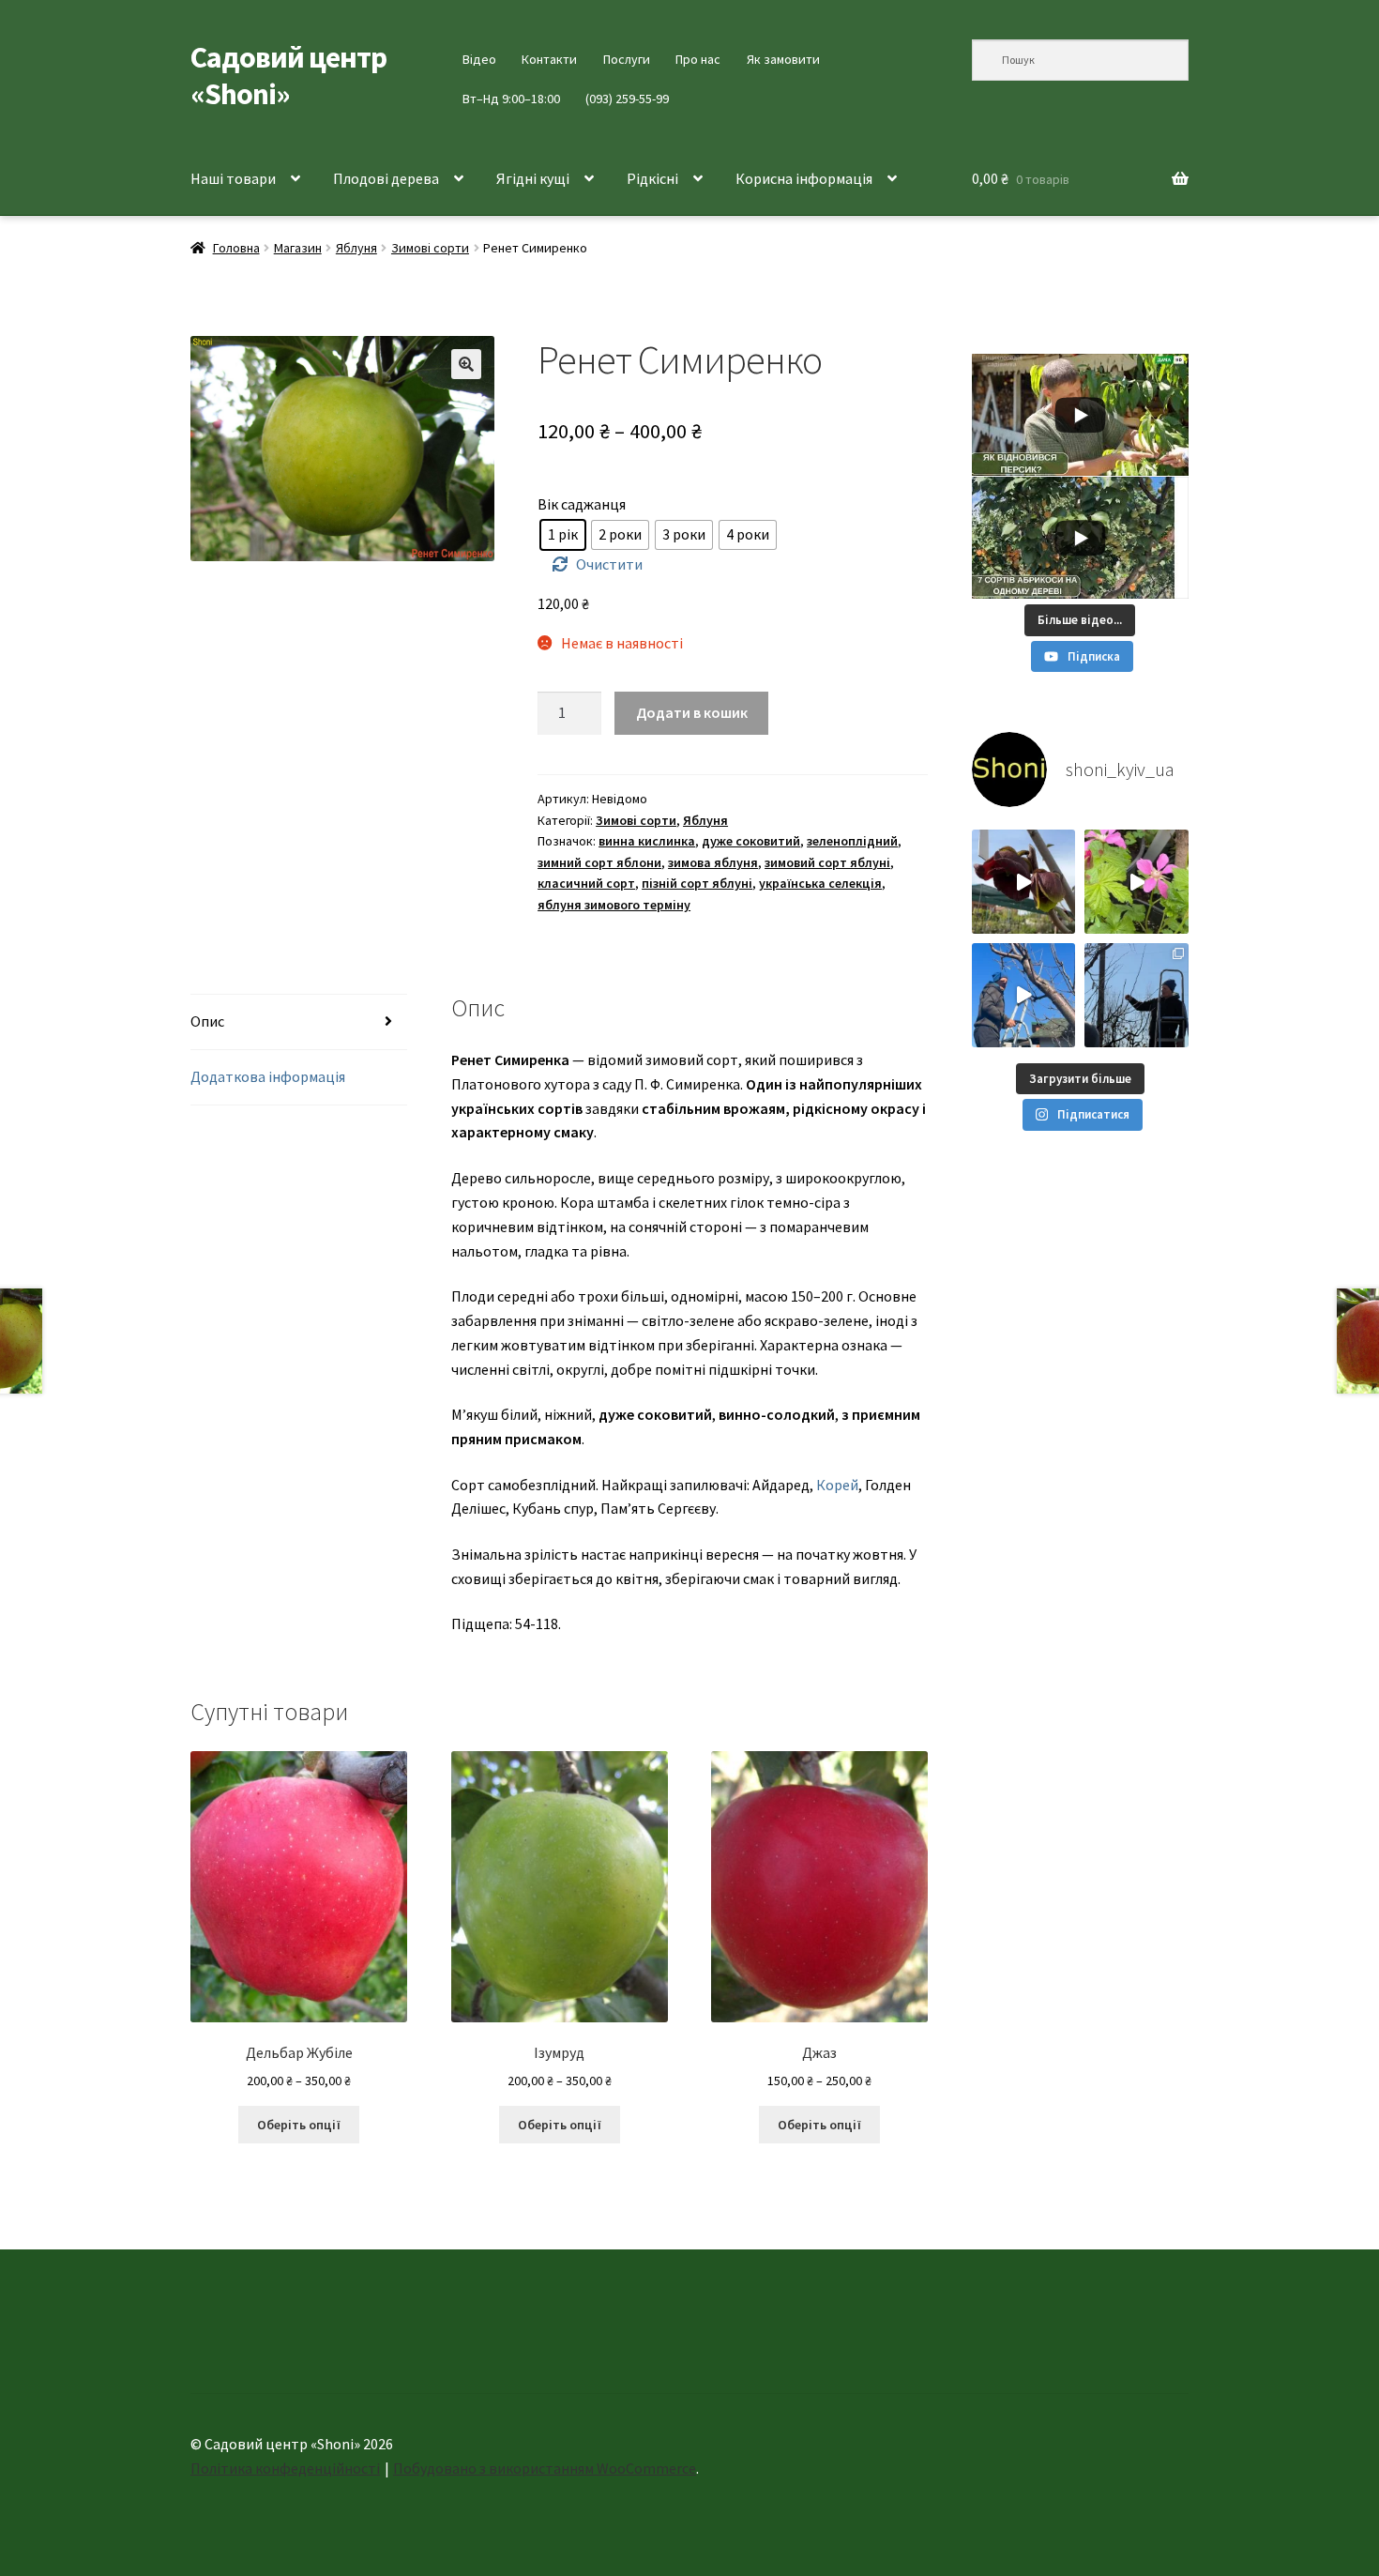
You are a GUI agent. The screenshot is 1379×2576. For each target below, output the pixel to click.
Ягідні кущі (533, 178)
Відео (479, 59)
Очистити (609, 564)
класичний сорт (586, 883)
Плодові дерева (386, 178)
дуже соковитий (751, 841)
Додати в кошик (692, 712)
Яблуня (356, 248)
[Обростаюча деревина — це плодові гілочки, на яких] (1024, 995)
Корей (837, 1485)
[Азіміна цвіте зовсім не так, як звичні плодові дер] (1024, 882)
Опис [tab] (207, 1021)
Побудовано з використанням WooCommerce (545, 2468)
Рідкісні (652, 178)
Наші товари (233, 178)
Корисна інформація (804, 178)
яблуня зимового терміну (614, 905)
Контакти (549, 59)
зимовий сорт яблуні (827, 862)
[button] (466, 364)
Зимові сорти (430, 248)
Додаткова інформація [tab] (268, 1076)
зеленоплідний (852, 841)
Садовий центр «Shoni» (288, 76)
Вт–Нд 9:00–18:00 (511, 99)
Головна (236, 248)
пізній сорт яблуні (697, 883)
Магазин (298, 248)
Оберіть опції (299, 2125)
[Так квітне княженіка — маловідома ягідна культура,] (1137, 882)
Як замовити (783, 59)
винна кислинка (647, 841)
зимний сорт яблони (599, 862)
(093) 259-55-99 (627, 99)
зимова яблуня (713, 862)
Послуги (627, 59)
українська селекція (820, 883)
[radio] (563, 535)
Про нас (698, 59)
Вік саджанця (582, 504)
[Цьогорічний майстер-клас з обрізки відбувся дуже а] (1137, 995)
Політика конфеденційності (285, 2468)
